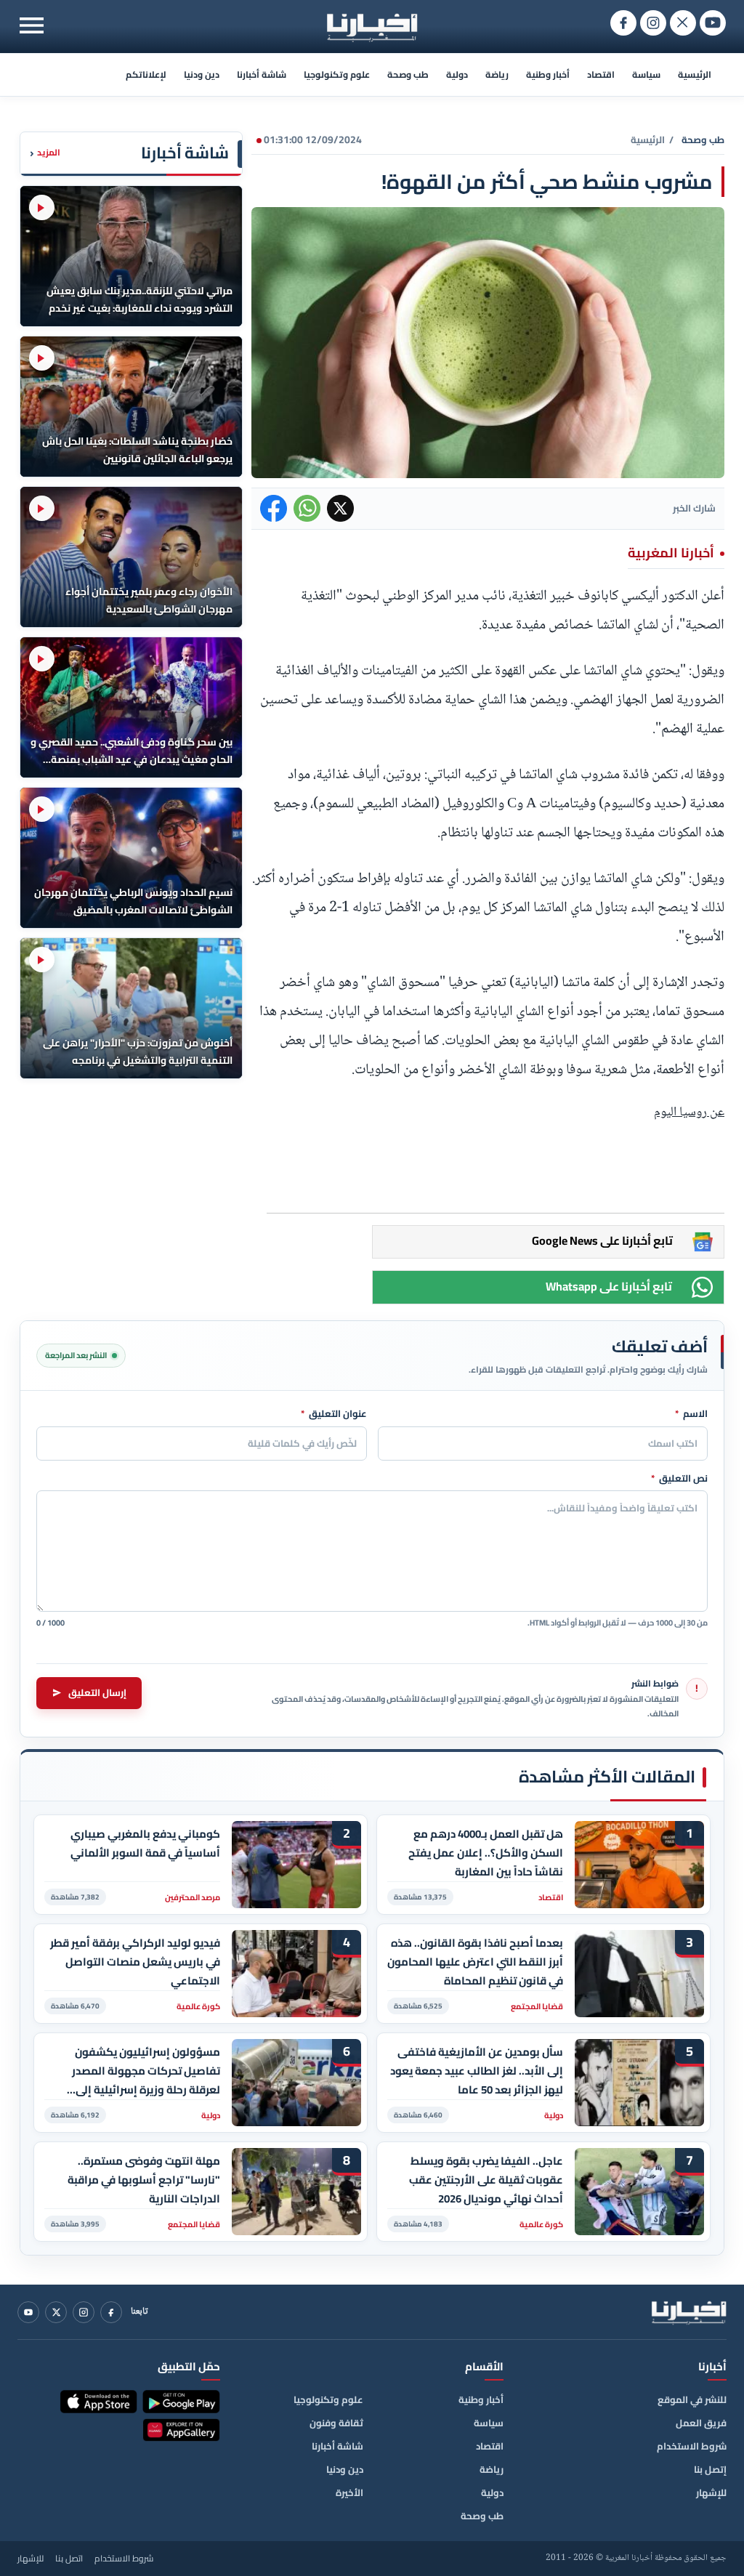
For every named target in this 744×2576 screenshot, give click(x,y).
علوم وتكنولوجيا (337, 74)
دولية (457, 74)
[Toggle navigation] (32, 25)
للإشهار (711, 2492)
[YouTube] (28, 2312)
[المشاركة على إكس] (340, 508)
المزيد (45, 153)
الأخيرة (349, 2492)
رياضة (497, 74)
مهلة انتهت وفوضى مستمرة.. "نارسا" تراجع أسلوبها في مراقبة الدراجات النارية (144, 2180)
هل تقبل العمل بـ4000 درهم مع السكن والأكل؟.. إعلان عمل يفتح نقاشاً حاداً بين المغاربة (486, 1853)
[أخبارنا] (689, 2312)
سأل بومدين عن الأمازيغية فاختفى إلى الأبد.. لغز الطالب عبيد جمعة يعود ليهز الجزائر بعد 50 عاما (477, 2071)
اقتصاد (601, 74)
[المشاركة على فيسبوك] (274, 508)
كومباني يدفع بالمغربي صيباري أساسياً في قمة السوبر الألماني (145, 1844)
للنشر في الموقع (692, 2399)
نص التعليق (679, 1479)
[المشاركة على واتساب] (307, 508)
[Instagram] (84, 2312)
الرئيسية (695, 74)
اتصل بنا (69, 2559)
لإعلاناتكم (146, 74)
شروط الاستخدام (692, 2446)
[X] (56, 2312)
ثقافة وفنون (336, 2423)
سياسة (646, 74)
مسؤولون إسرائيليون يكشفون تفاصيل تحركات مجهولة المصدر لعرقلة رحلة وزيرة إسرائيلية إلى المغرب (146, 2071)
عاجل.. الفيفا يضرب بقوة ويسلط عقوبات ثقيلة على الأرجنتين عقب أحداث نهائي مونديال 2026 (486, 2180)
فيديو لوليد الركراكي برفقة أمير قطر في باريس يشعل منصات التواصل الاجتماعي (135, 1962)
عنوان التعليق (334, 1414)
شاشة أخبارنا (262, 74)
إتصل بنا (710, 2469)
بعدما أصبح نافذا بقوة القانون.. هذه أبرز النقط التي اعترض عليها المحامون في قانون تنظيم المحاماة (475, 1962)
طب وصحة (408, 74)
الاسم (691, 1414)
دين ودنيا (202, 74)
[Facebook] (111, 2312)
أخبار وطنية (548, 74)
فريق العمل (701, 2423)
